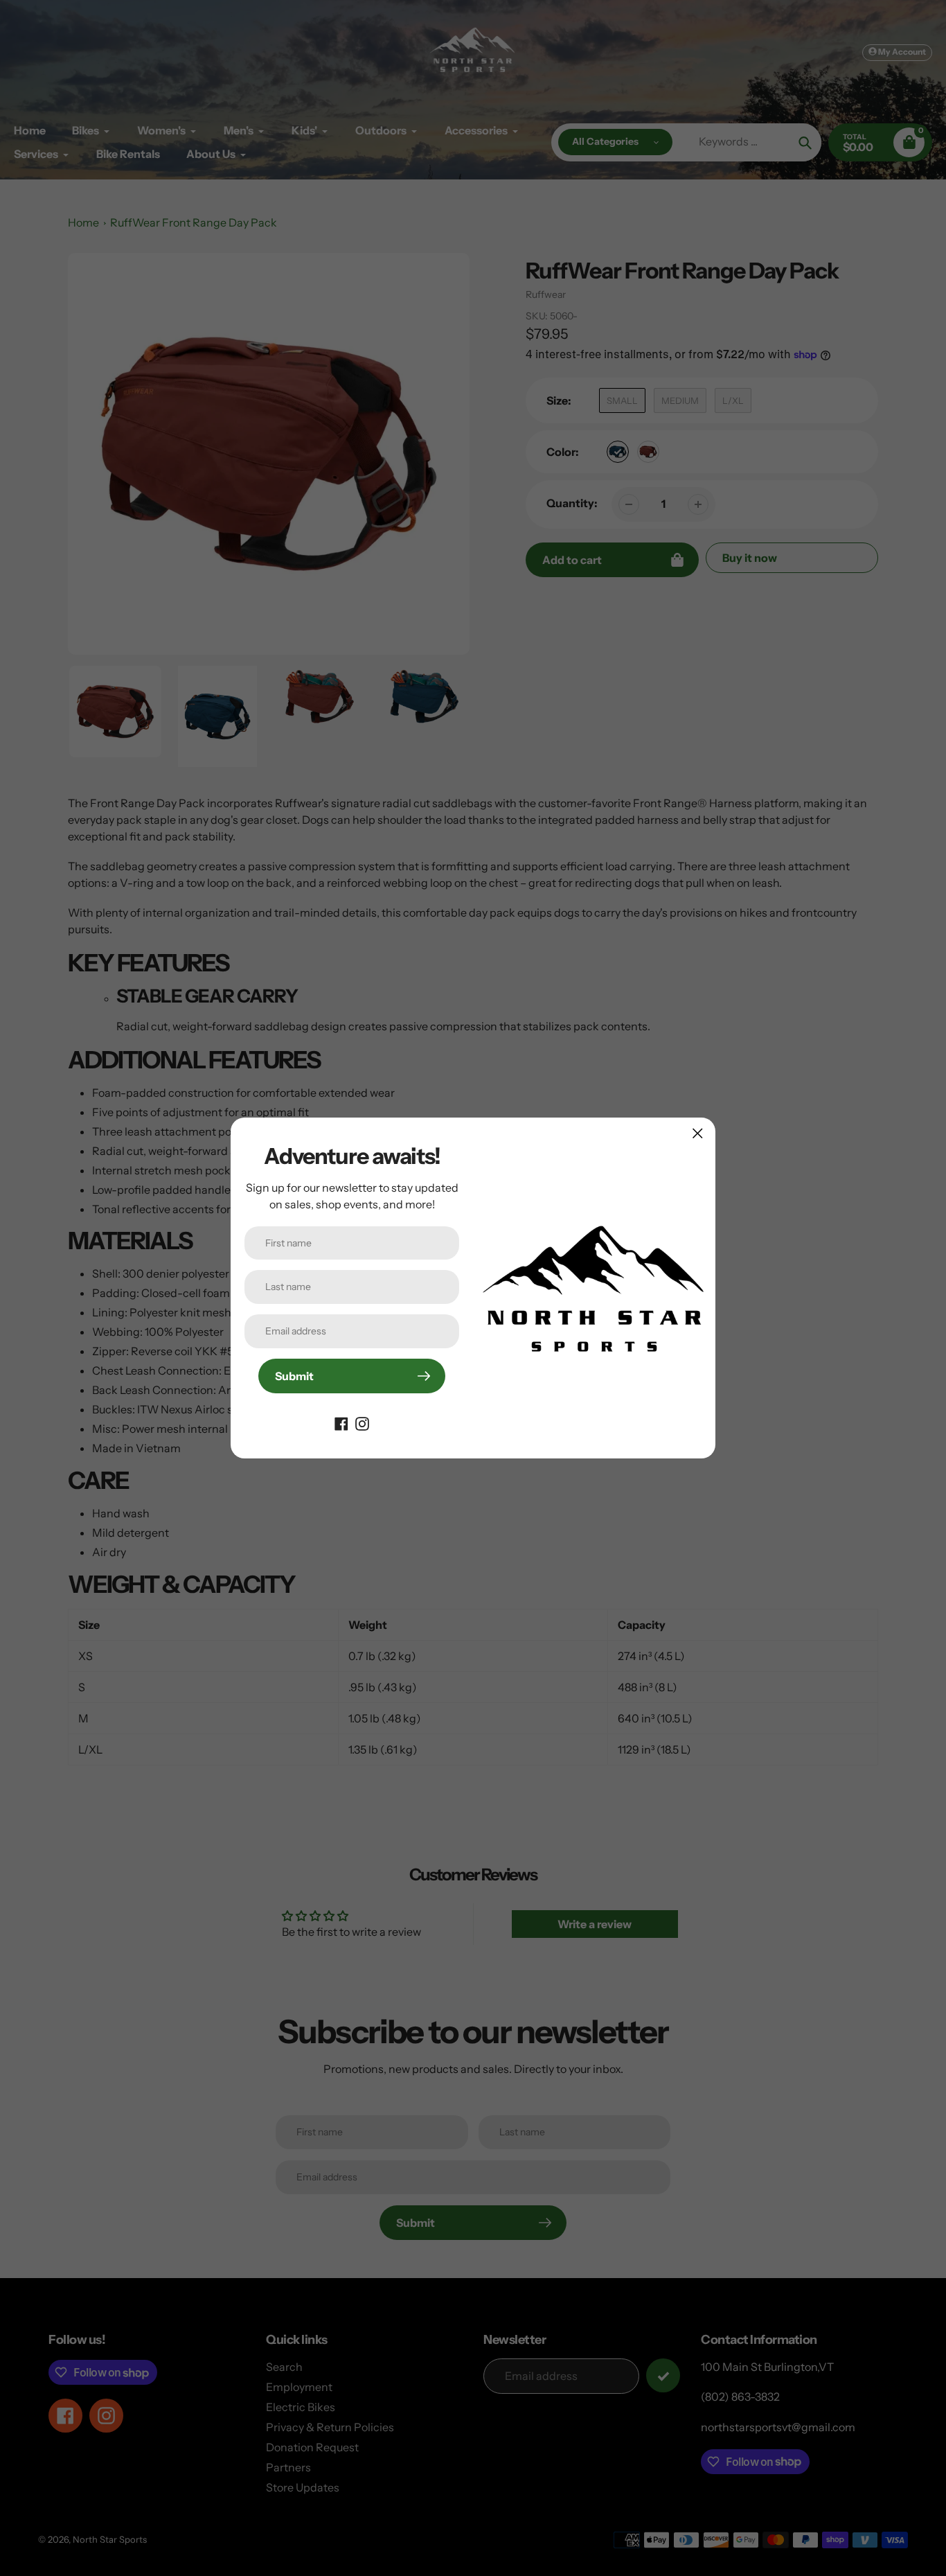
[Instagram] (362, 1422)
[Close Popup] (698, 1133)
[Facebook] (341, 1422)
